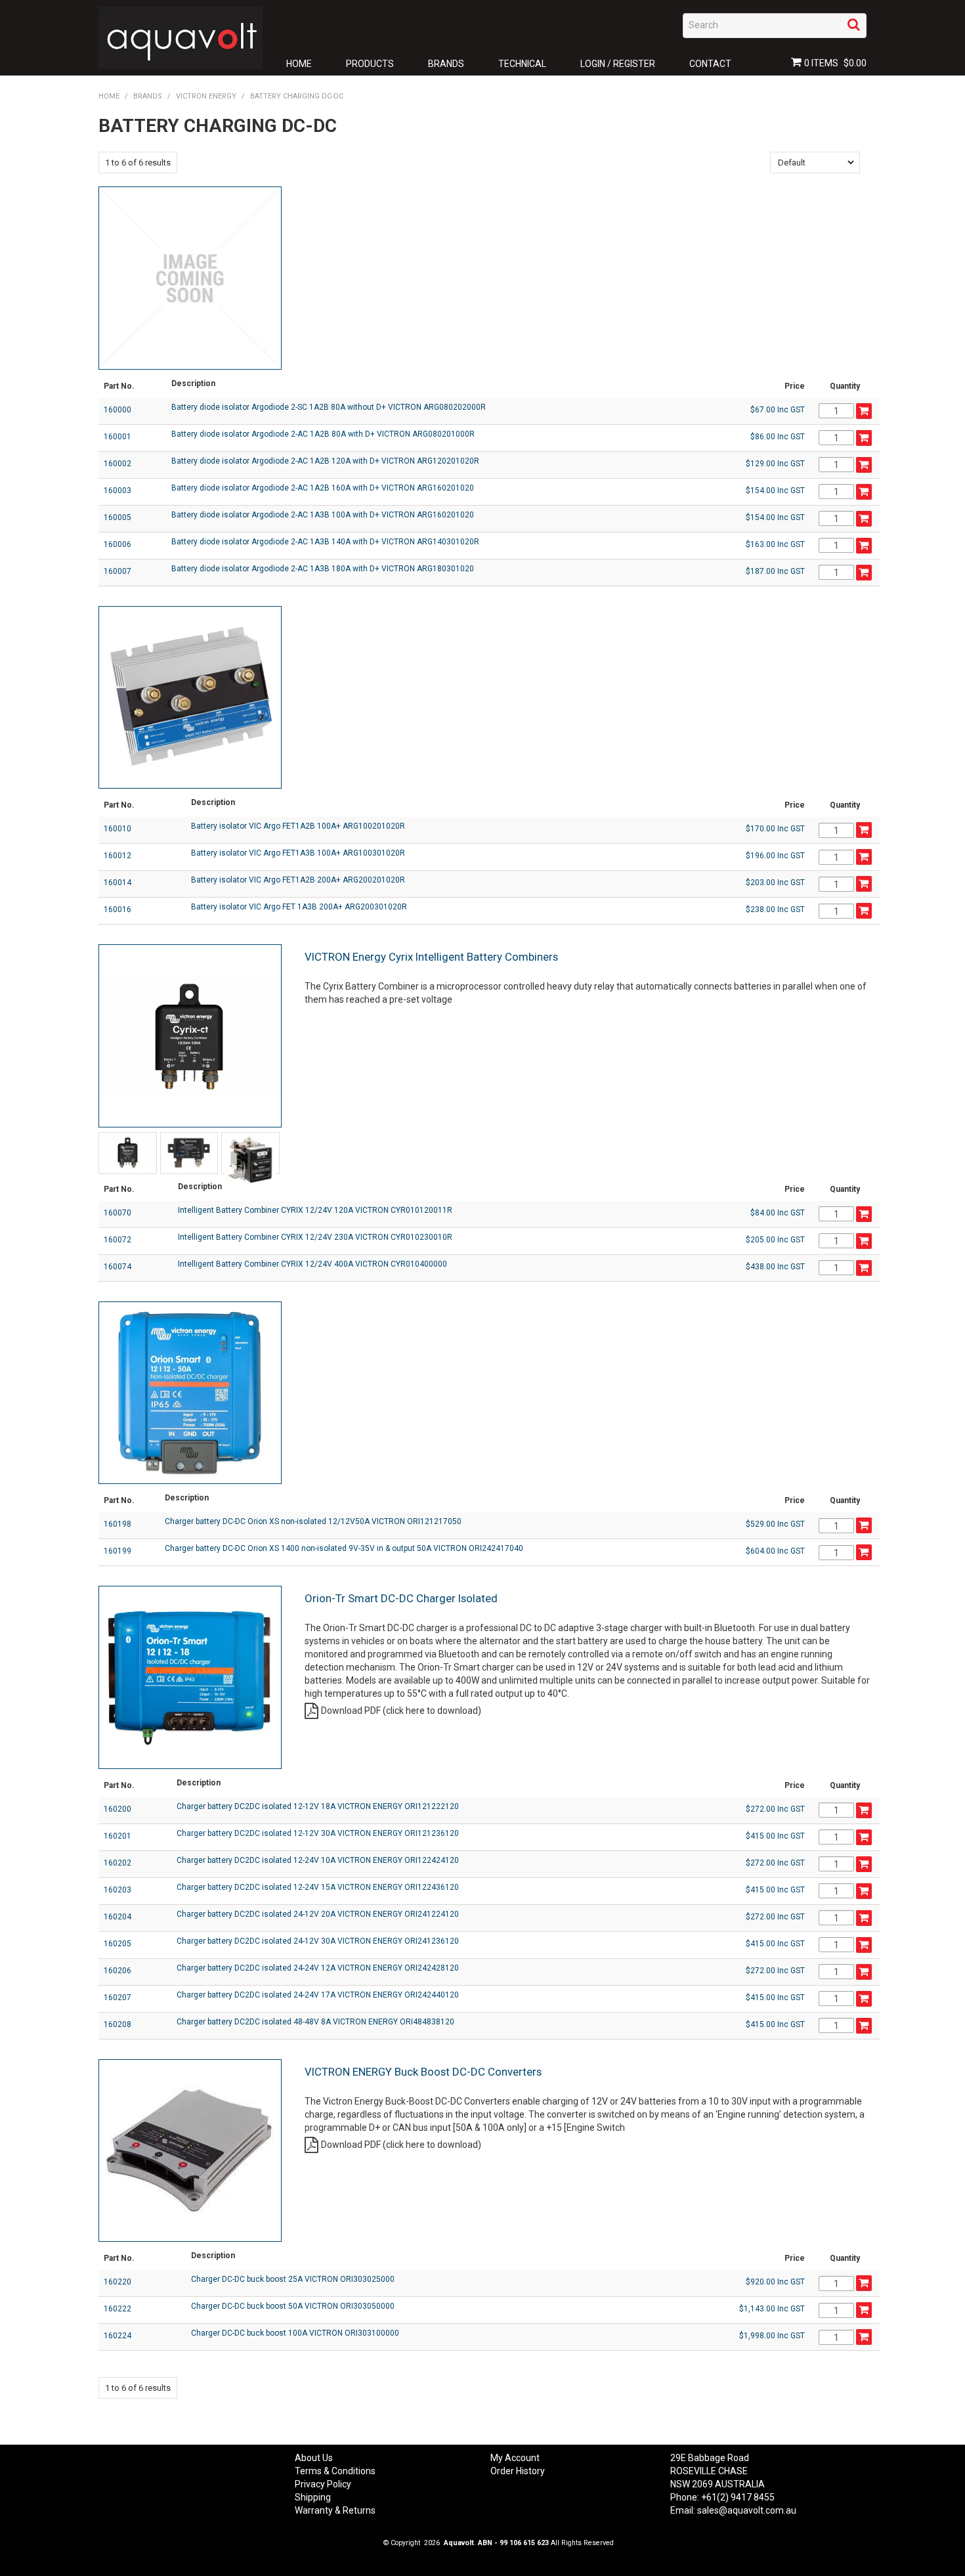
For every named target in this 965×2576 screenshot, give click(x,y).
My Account (515, 2458)
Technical (522, 64)
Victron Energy (206, 96)
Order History (518, 2471)
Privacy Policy (323, 2484)
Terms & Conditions (335, 2471)
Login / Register (618, 64)
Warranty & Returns (335, 2510)
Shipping (313, 2497)
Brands (446, 64)
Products (370, 64)
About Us (314, 2458)
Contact (710, 64)
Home (299, 64)
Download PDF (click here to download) (401, 1711)
